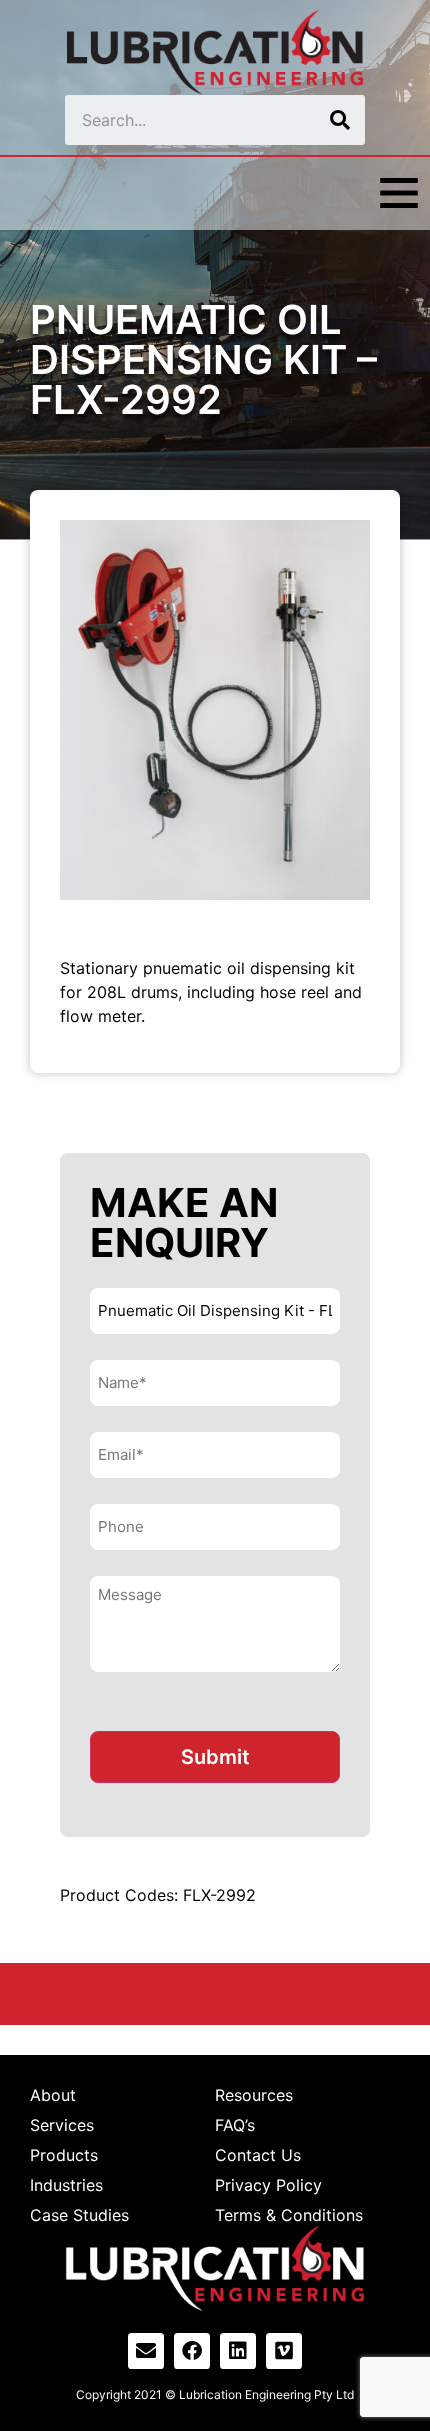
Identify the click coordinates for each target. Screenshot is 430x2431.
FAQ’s (235, 2125)
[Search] (340, 120)
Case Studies (79, 2215)
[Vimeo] (284, 2351)
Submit (215, 1757)
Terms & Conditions (289, 2215)
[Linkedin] (238, 2351)
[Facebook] (192, 2351)
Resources (254, 2095)
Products (64, 2155)
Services (62, 2125)
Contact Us (258, 2155)
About (53, 2095)
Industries (66, 2185)
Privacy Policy (268, 2185)
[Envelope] (146, 2351)
